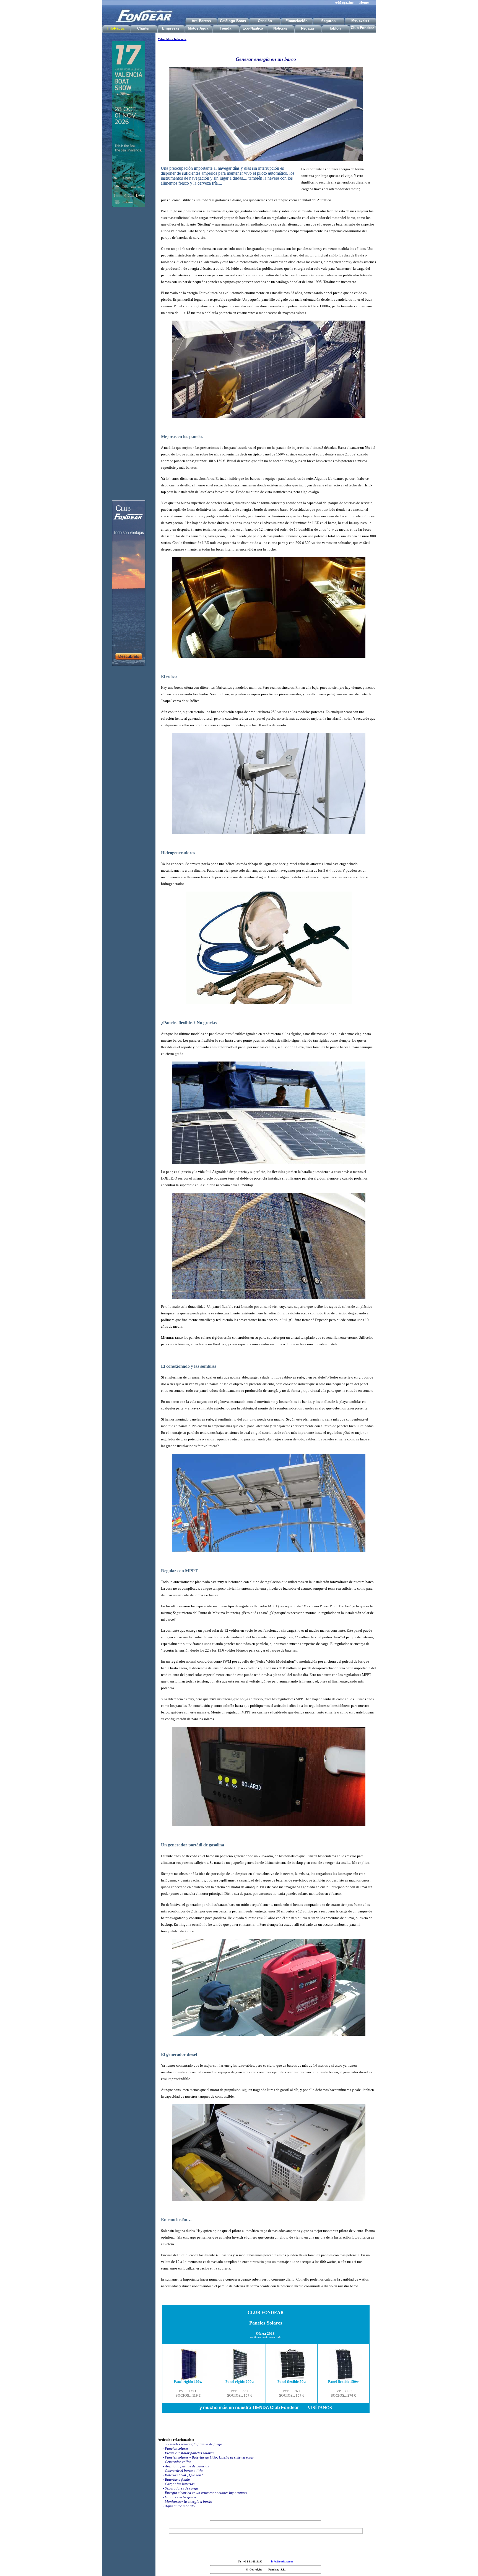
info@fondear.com (282, 2561)
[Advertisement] (129, 338)
